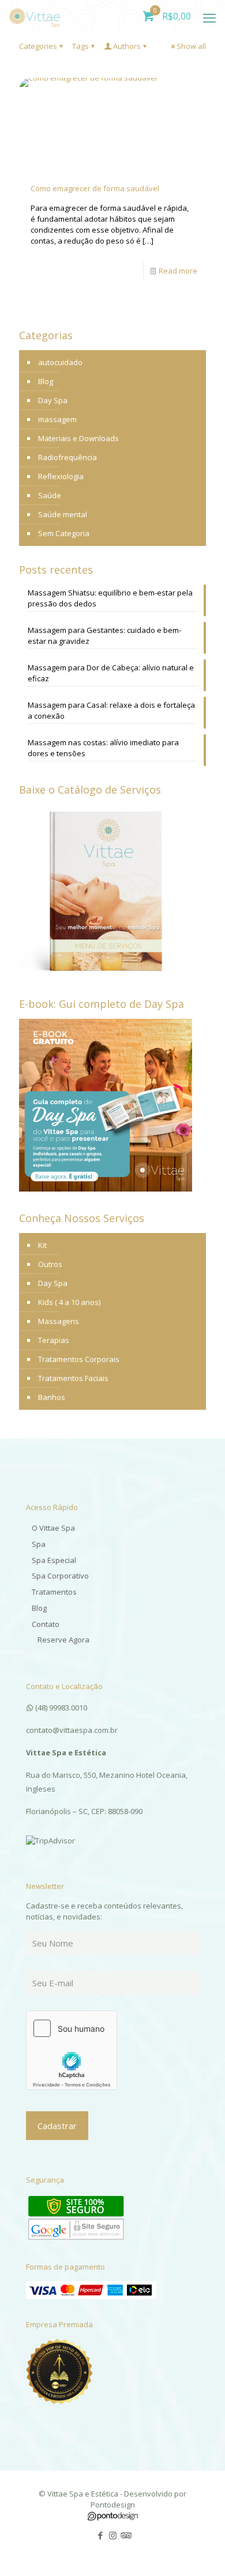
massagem (57, 419)
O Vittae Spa (53, 1528)
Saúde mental (63, 514)
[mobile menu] (209, 17)
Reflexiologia (61, 476)
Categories (38, 46)
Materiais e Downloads (78, 438)
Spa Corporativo (60, 1576)
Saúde (50, 495)
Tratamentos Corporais (79, 1359)
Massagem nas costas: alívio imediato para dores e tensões (103, 748)
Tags (80, 46)
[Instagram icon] (113, 2535)
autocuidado (60, 362)
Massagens (59, 1321)
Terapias (54, 1340)
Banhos (52, 1397)
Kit (42, 1245)
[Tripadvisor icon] (125, 2535)
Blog (46, 381)
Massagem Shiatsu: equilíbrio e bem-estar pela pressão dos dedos (110, 598)
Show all (191, 46)
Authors (127, 46)
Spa (39, 1544)
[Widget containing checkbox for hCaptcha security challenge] (72, 2050)
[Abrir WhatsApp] (196, 2547)
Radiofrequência (67, 457)
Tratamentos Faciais (73, 1378)
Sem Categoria (64, 533)
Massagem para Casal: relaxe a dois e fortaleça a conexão (111, 710)
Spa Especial (54, 1560)
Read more (178, 271)
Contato (46, 1624)
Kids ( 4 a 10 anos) (69, 1302)
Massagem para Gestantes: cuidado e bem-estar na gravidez (104, 636)
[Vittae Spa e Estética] (35, 14)
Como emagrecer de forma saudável (95, 188)
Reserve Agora (63, 1640)
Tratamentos (54, 1592)
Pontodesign (113, 2505)
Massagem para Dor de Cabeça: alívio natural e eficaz (111, 673)
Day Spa (53, 400)
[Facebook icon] (101, 2535)
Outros (50, 1264)
